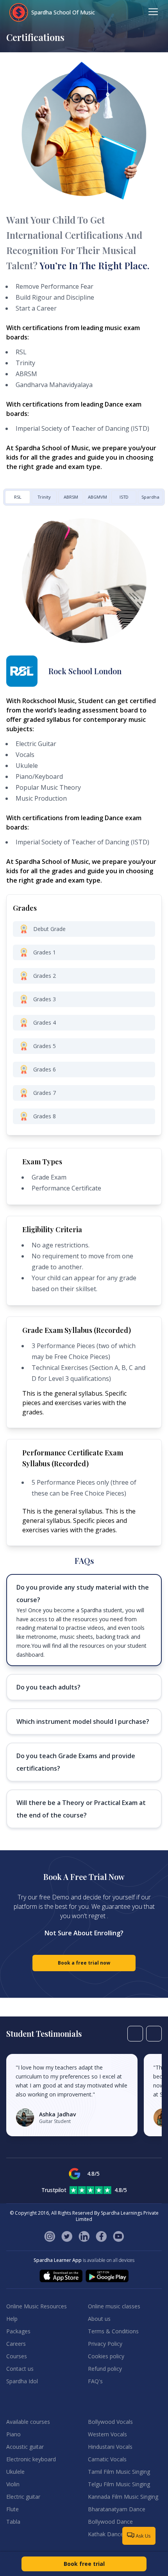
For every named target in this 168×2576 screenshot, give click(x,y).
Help (12, 2319)
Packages (18, 2331)
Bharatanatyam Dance (117, 2509)
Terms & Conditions (113, 2331)
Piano (13, 2434)
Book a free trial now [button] (84, 1963)
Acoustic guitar (25, 2447)
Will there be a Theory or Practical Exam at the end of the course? (81, 1809)
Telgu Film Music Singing (119, 2484)
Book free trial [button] (84, 2564)
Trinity (44, 497)
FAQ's (95, 2381)
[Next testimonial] (154, 2034)
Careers (16, 2344)
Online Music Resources (37, 2306)
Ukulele (15, 2472)
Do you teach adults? (48, 1687)
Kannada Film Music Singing (123, 2497)
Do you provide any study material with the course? (83, 1594)
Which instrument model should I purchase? (83, 1721)
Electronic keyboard (31, 2459)
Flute (13, 2509)
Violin (13, 2484)
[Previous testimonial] (135, 2034)
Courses (17, 2356)
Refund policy (105, 2369)
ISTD (124, 497)
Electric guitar (23, 2497)
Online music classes (114, 2306)
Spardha (150, 497)
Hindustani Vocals (110, 2447)
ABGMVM (97, 497)
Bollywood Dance (110, 2522)
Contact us (20, 2369)
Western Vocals (107, 2434)
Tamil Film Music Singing (119, 2472)
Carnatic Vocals (107, 2459)
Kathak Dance (106, 2534)
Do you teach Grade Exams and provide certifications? (76, 1762)
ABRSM (71, 497)
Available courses (28, 2422)
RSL (18, 497)
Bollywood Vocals (110, 2422)
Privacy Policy (105, 2344)
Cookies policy (106, 2356)
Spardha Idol (22, 2381)
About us (99, 2319)
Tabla (13, 2522)
